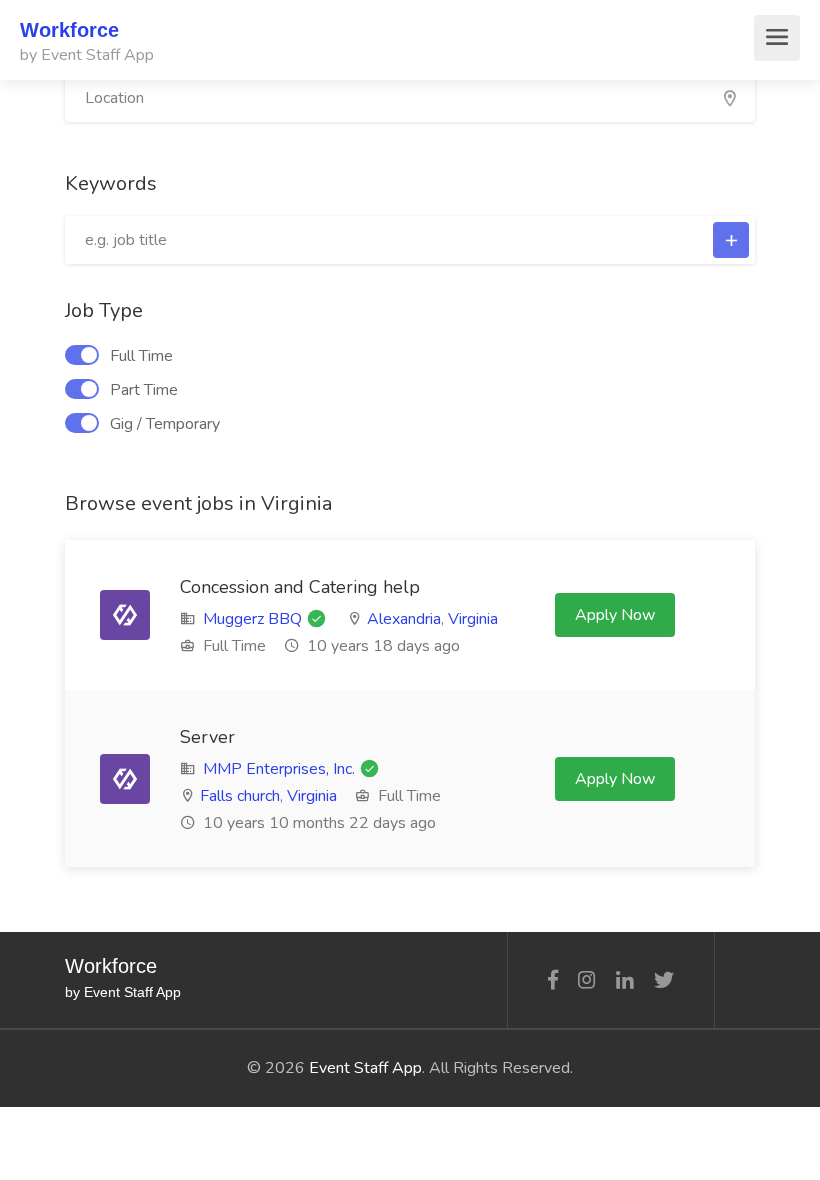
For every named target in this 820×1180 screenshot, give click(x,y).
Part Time (144, 390)
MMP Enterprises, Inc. (279, 769)
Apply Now (615, 615)
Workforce (69, 30)
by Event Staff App (87, 55)
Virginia (473, 619)
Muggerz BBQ (252, 619)
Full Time (141, 356)
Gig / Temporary (165, 424)
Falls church (240, 796)
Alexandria (404, 619)
